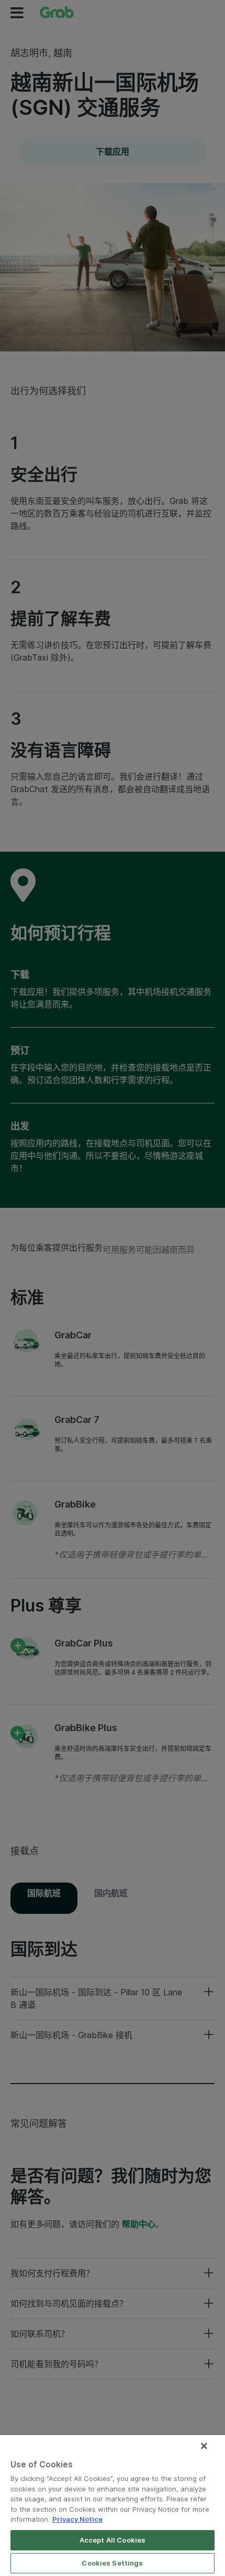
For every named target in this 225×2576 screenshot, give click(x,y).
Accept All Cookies (113, 2540)
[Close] (204, 2446)
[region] (113, 2506)
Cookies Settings (112, 2563)
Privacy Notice (77, 2519)
